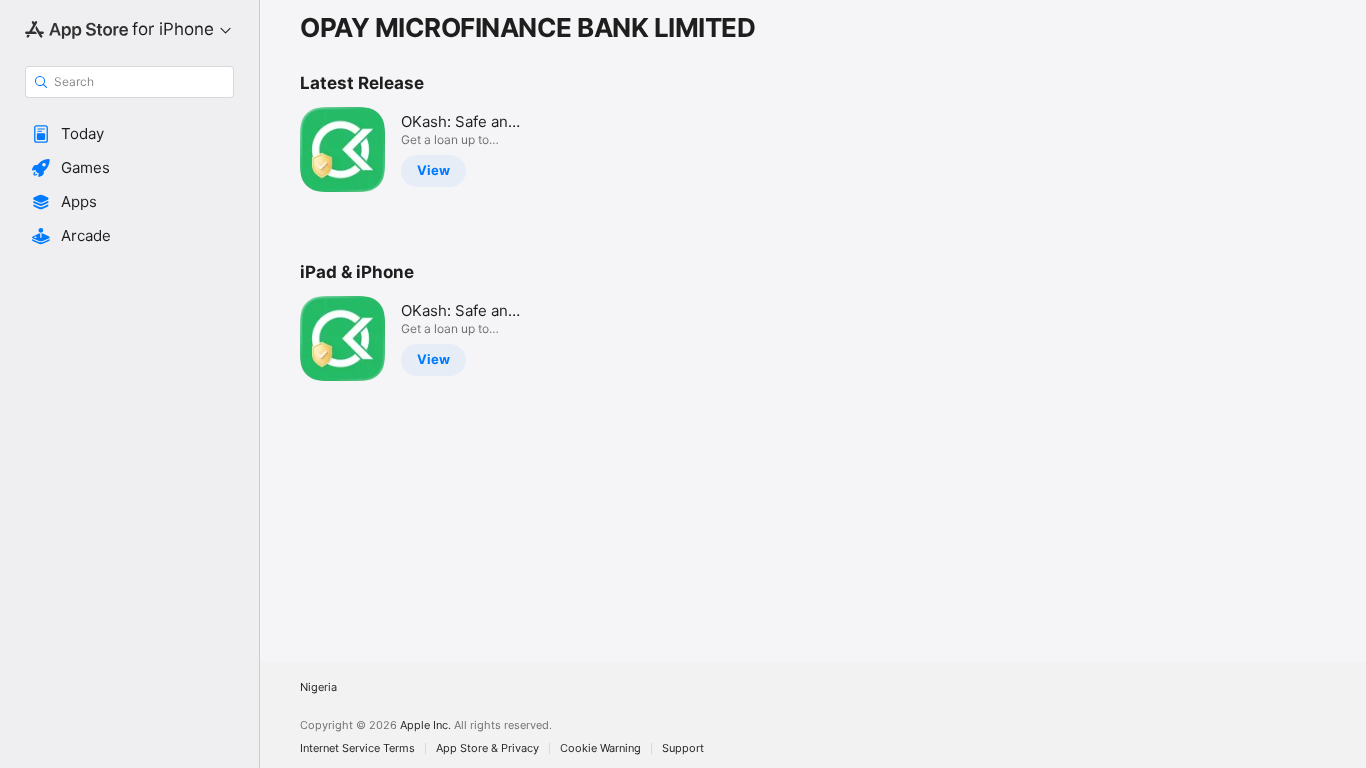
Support (683, 748)
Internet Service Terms (357, 748)
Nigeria (318, 687)
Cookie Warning (600, 748)
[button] (129, 134)
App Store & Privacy (487, 748)
